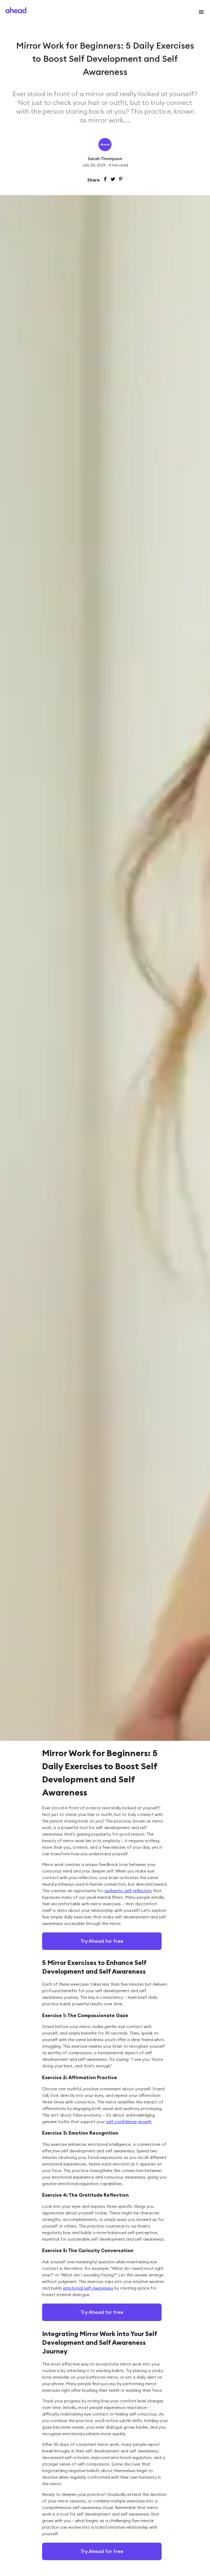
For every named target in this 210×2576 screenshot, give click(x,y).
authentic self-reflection (128, 1891)
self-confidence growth (129, 2122)
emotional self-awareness (88, 2288)
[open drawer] (200, 12)
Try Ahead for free (102, 1941)
